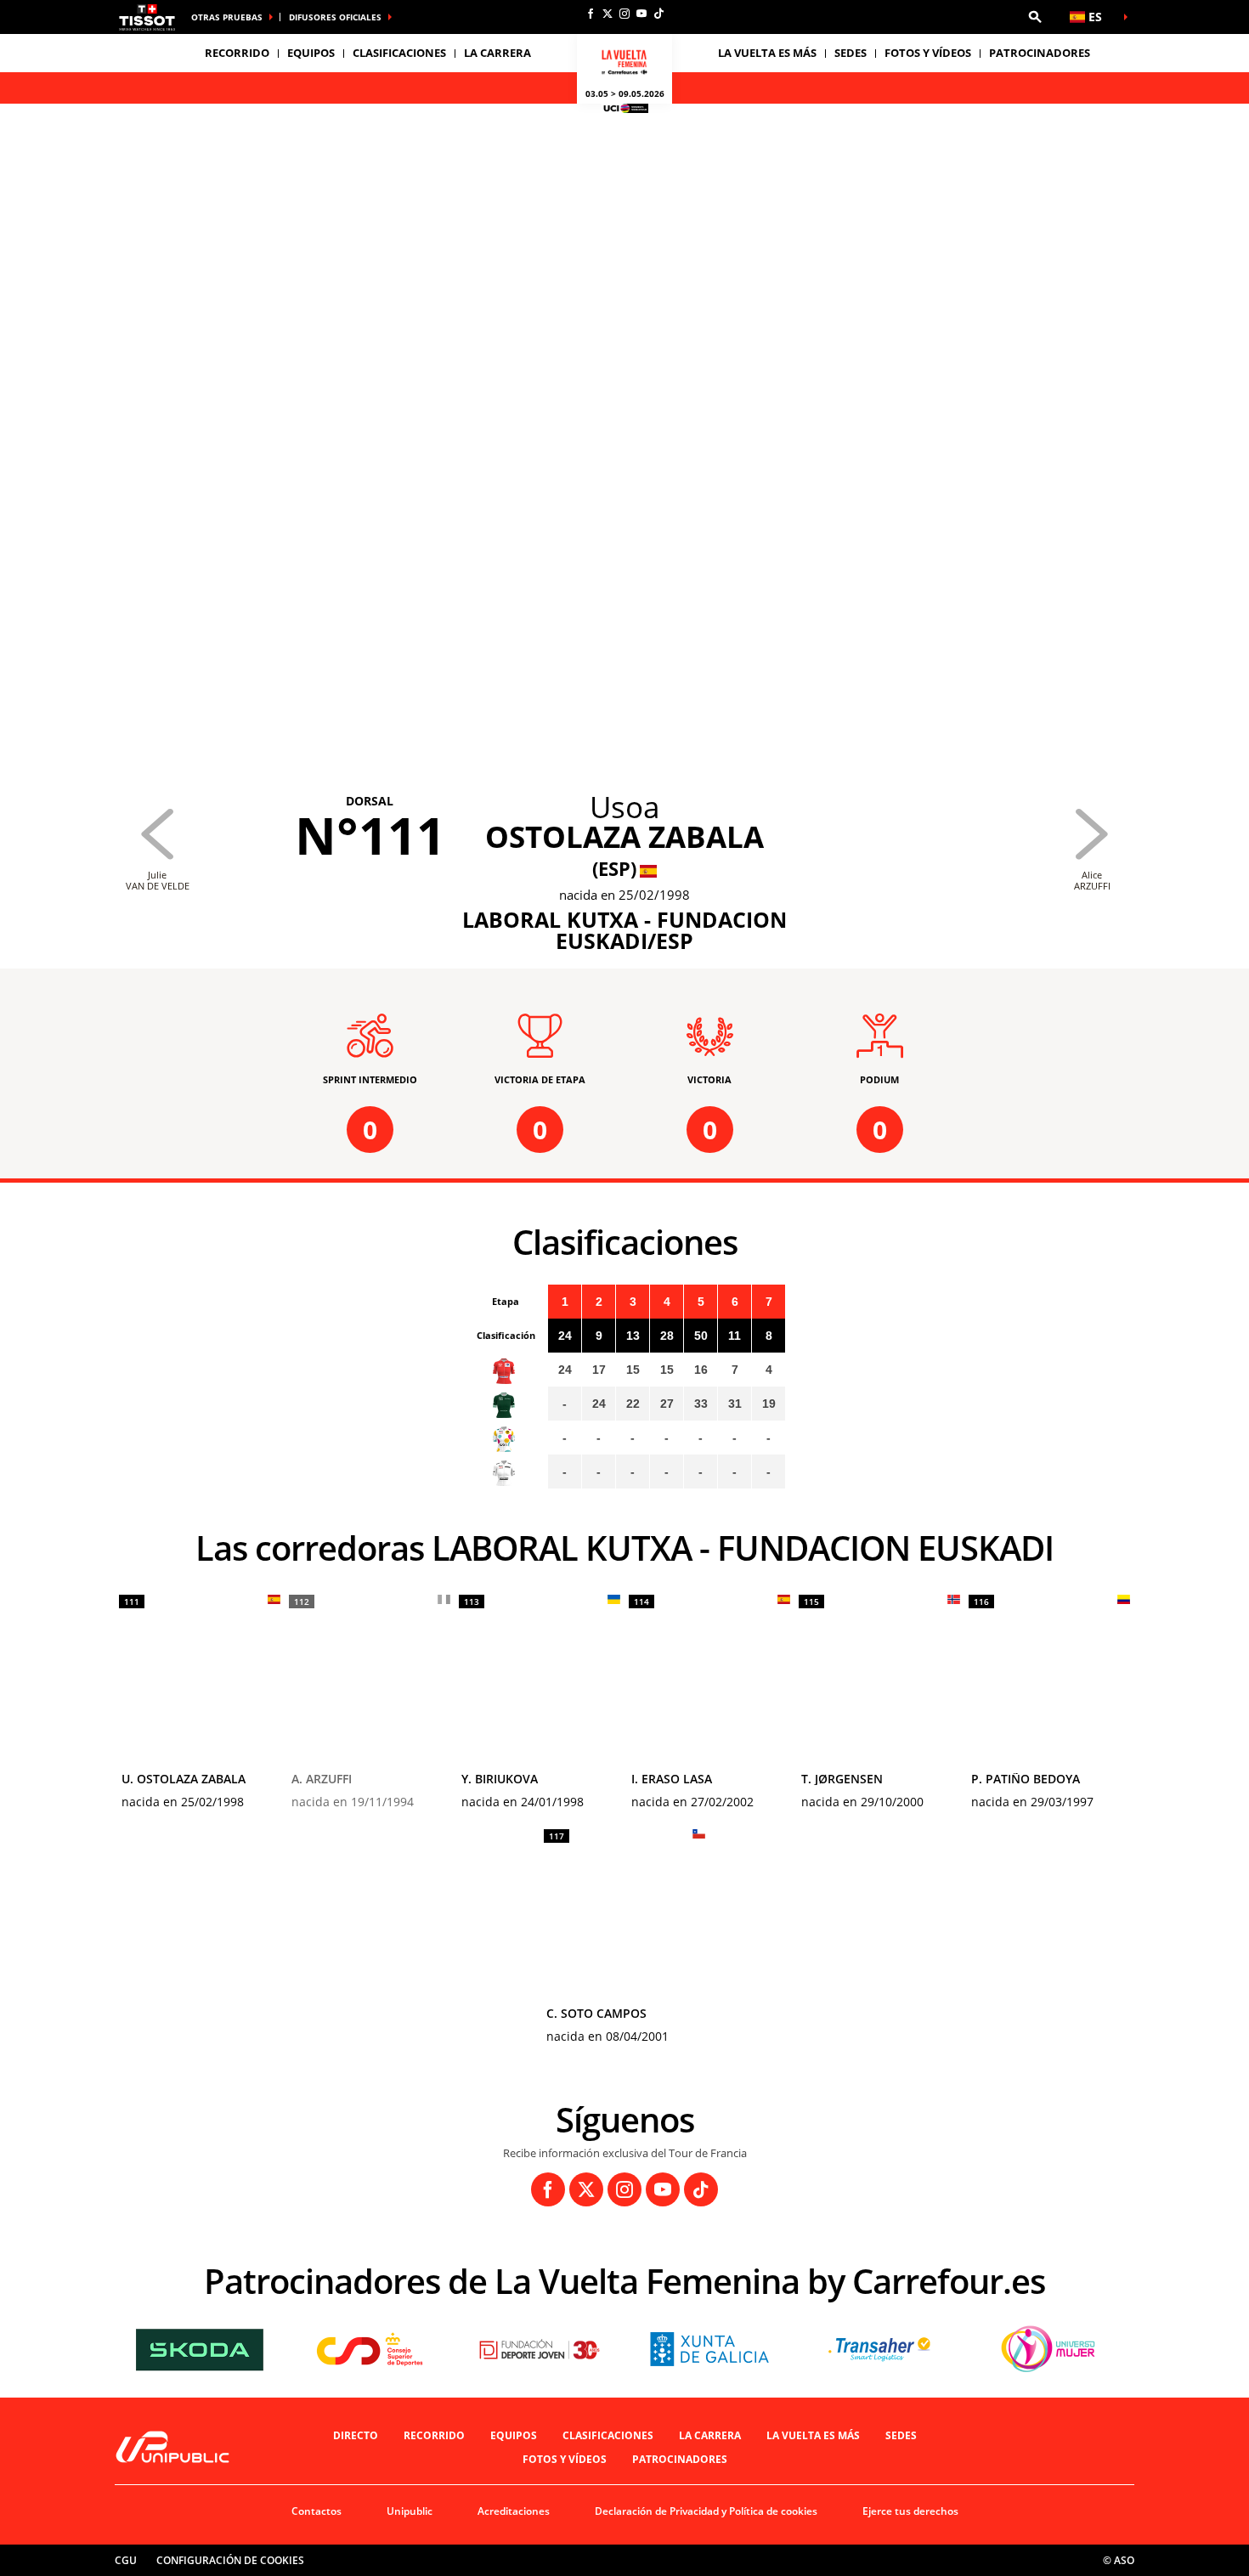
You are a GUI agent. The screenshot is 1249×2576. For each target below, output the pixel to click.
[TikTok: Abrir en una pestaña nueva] (658, 14)
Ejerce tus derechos (910, 2511)
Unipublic (410, 2511)
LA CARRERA (710, 2435)
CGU (126, 2560)
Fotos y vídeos (928, 53)
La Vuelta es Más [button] (767, 53)
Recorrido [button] (237, 53)
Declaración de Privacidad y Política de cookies (706, 2511)
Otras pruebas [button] (227, 17)
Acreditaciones (514, 2511)
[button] (1035, 17)
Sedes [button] (851, 53)
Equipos (514, 2435)
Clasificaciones (399, 53)
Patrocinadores (1040, 53)
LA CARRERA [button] (497, 53)
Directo (356, 2435)
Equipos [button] (311, 53)
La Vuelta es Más (813, 2435)
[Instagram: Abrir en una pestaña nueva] (624, 14)
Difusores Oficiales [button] (335, 17)
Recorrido (434, 2435)
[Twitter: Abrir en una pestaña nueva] (608, 14)
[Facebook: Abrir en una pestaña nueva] (591, 14)
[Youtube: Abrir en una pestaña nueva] (641, 14)
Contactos (316, 2511)
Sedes (901, 2435)
